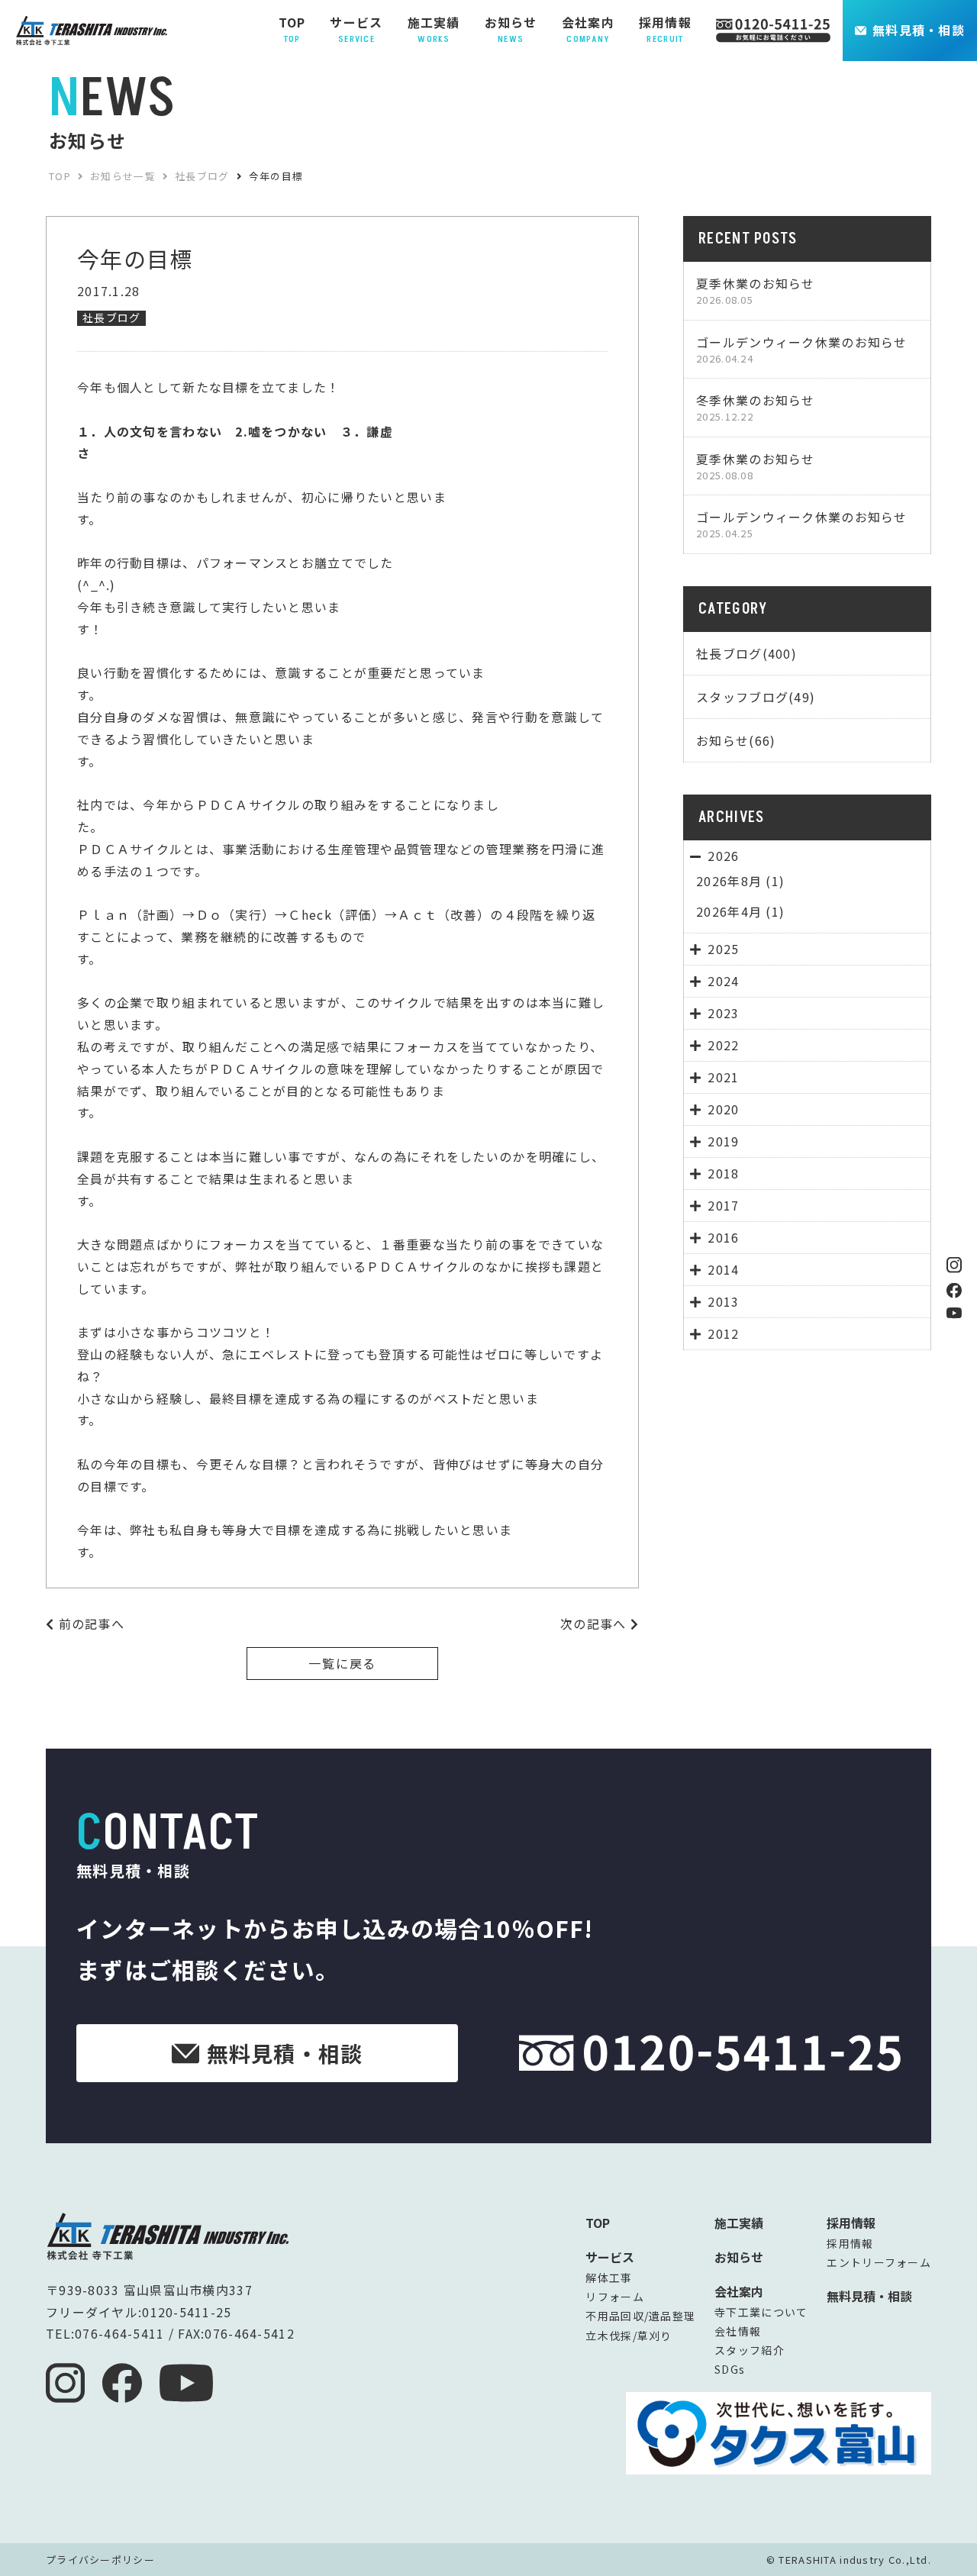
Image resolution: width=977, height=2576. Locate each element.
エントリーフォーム (879, 2262)
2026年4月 (729, 911)
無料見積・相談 (919, 30)
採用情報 (850, 2243)
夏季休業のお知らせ (756, 290)
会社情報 (738, 2331)
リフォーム (614, 2297)
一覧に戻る (343, 1663)
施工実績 (739, 2223)
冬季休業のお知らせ (756, 407)
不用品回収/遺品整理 (640, 2316)
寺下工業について (761, 2312)
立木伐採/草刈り (629, 2336)
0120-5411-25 (187, 2312)
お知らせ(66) (736, 740)
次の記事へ (595, 1623)
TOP (598, 2223)
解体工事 (609, 2278)
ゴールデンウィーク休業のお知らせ (801, 349)
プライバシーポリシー (100, 2560)
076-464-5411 (119, 2333)
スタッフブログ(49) (756, 697)
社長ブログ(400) (746, 653)
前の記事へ (89, 1623)
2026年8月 (729, 881)
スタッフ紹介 (750, 2350)
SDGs (730, 2369)
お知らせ (739, 2257)
